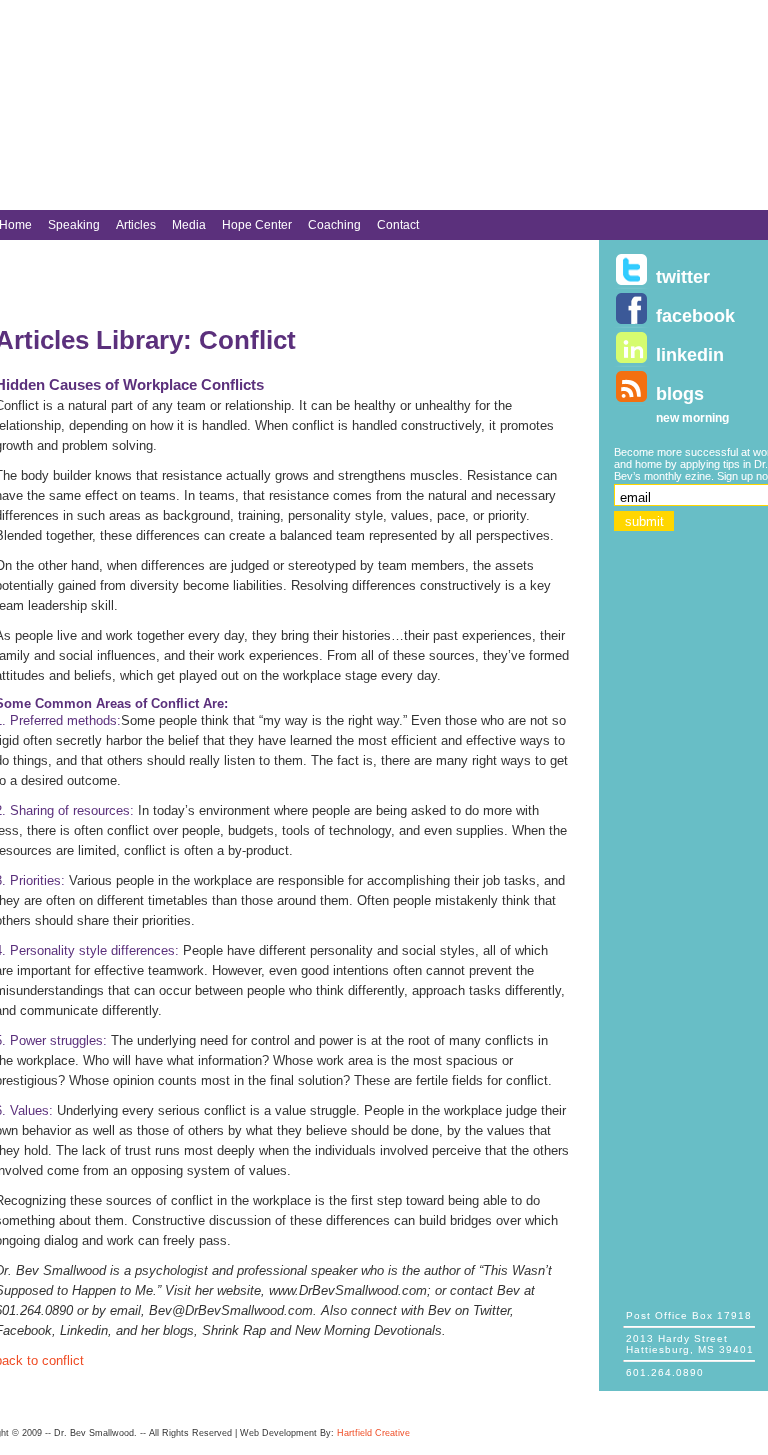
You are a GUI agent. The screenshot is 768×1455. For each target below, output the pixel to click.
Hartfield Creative (373, 1433)
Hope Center (257, 225)
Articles (136, 225)
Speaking (74, 225)
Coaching (334, 225)
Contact (398, 225)
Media (189, 225)
